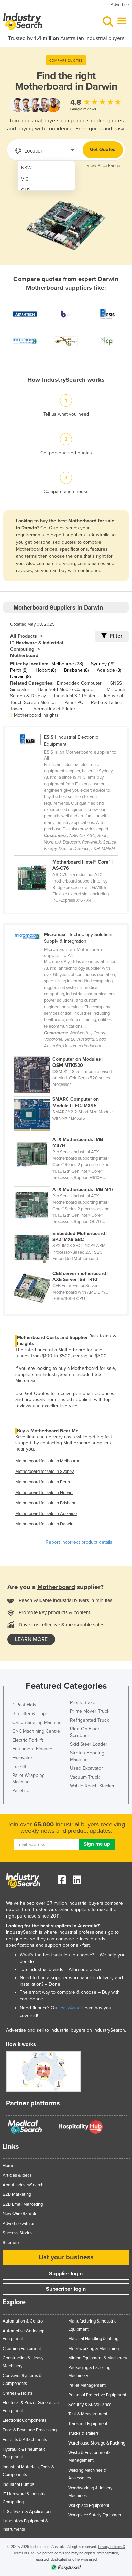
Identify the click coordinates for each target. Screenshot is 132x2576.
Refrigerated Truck (90, 1720)
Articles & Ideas (17, 2175)
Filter (116, 636)
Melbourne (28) (67, 664)
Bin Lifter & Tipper (31, 1714)
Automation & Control (23, 2321)
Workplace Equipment (89, 2506)
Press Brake (83, 1702)
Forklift (19, 1767)
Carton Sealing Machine (37, 1722)
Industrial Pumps (18, 2484)
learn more (31, 1639)
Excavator (22, 1758)
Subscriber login (66, 2289)
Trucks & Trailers (84, 2433)
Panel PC (74, 702)
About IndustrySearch (23, 2185)
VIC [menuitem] (25, 179)
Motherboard (24, 656)
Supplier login (66, 2274)
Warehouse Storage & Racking (97, 2443)
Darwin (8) (20, 677)
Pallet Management (87, 2385)
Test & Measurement (88, 2414)
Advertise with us (19, 2224)
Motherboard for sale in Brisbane (46, 1503)
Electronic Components (25, 2420)
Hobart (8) (46, 670)
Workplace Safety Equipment (95, 2515)
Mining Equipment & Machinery (98, 2358)
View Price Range (103, 166)
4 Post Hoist (25, 1705)
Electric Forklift (28, 1740)
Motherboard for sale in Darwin (44, 1524)
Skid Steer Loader (89, 1744)
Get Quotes (103, 150)
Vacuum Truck (85, 1777)
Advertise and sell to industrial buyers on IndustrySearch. (66, 2030)
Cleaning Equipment (22, 2349)
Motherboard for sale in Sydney (45, 1472)
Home (8, 2166)
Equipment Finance (32, 1749)
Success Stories (18, 2233)
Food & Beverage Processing (30, 2430)
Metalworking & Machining (94, 2349)
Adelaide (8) (109, 670)
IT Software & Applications (28, 2512)
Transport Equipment (88, 2424)
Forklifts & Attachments (25, 2440)
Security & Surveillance (90, 2405)
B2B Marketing (17, 2194)
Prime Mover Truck (90, 1711)
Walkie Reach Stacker (92, 1786)
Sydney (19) (103, 664)
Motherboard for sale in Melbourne (48, 1461)
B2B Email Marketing (23, 2204)
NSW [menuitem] (26, 168)
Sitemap (11, 2243)
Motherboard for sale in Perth (43, 1482)
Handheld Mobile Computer (66, 689)
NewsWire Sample (20, 2214)
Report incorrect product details (79, 1542)
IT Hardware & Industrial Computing (37, 646)
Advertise (120, 5)
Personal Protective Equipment (97, 2395)
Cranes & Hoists (18, 2393)
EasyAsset (71, 2008)
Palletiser (22, 1791)
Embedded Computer (79, 683)
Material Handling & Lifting (93, 2339)
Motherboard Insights (36, 715)
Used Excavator (86, 1768)
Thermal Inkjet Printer (53, 709)
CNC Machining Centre (36, 1731)
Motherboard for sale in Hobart (44, 1493)
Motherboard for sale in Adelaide (46, 1514)
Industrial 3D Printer (75, 696)
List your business (66, 2257)
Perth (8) (19, 670)
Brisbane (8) (76, 670)
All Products (24, 636)
